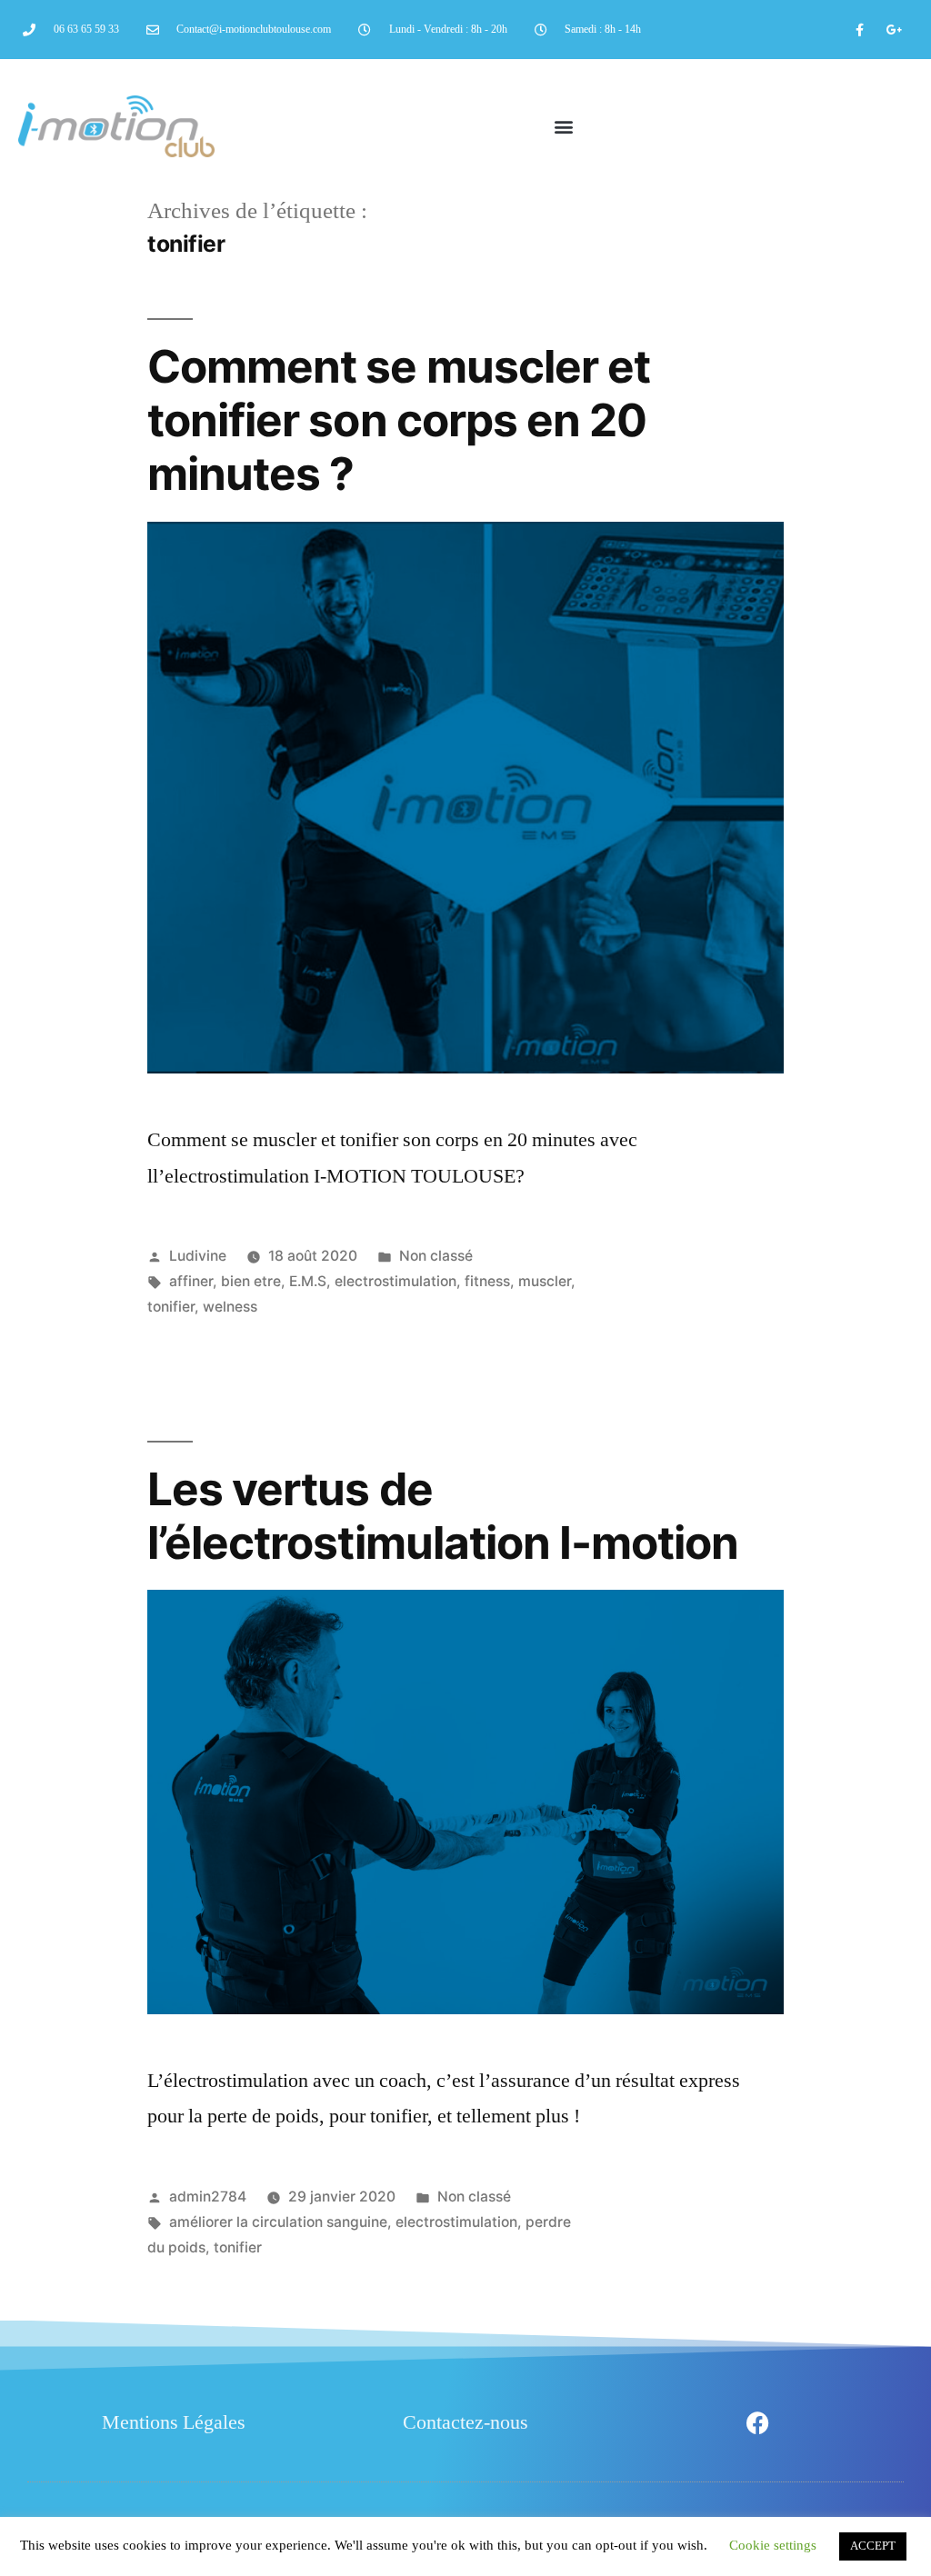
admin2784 (208, 2197)
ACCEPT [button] (873, 2546)
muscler (545, 1281)
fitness (487, 1281)
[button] (563, 127)
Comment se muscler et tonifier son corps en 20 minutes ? (398, 420)
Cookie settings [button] (773, 2546)
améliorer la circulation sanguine (278, 2222)
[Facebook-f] (860, 30)
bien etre (251, 1281)
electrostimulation (395, 1281)
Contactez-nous (465, 2422)
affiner (191, 1281)
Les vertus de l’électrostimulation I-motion (442, 1516)
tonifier (171, 1307)
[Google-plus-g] (895, 30)
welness (230, 1307)
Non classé (436, 1256)
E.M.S (308, 1281)
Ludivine (198, 1256)
